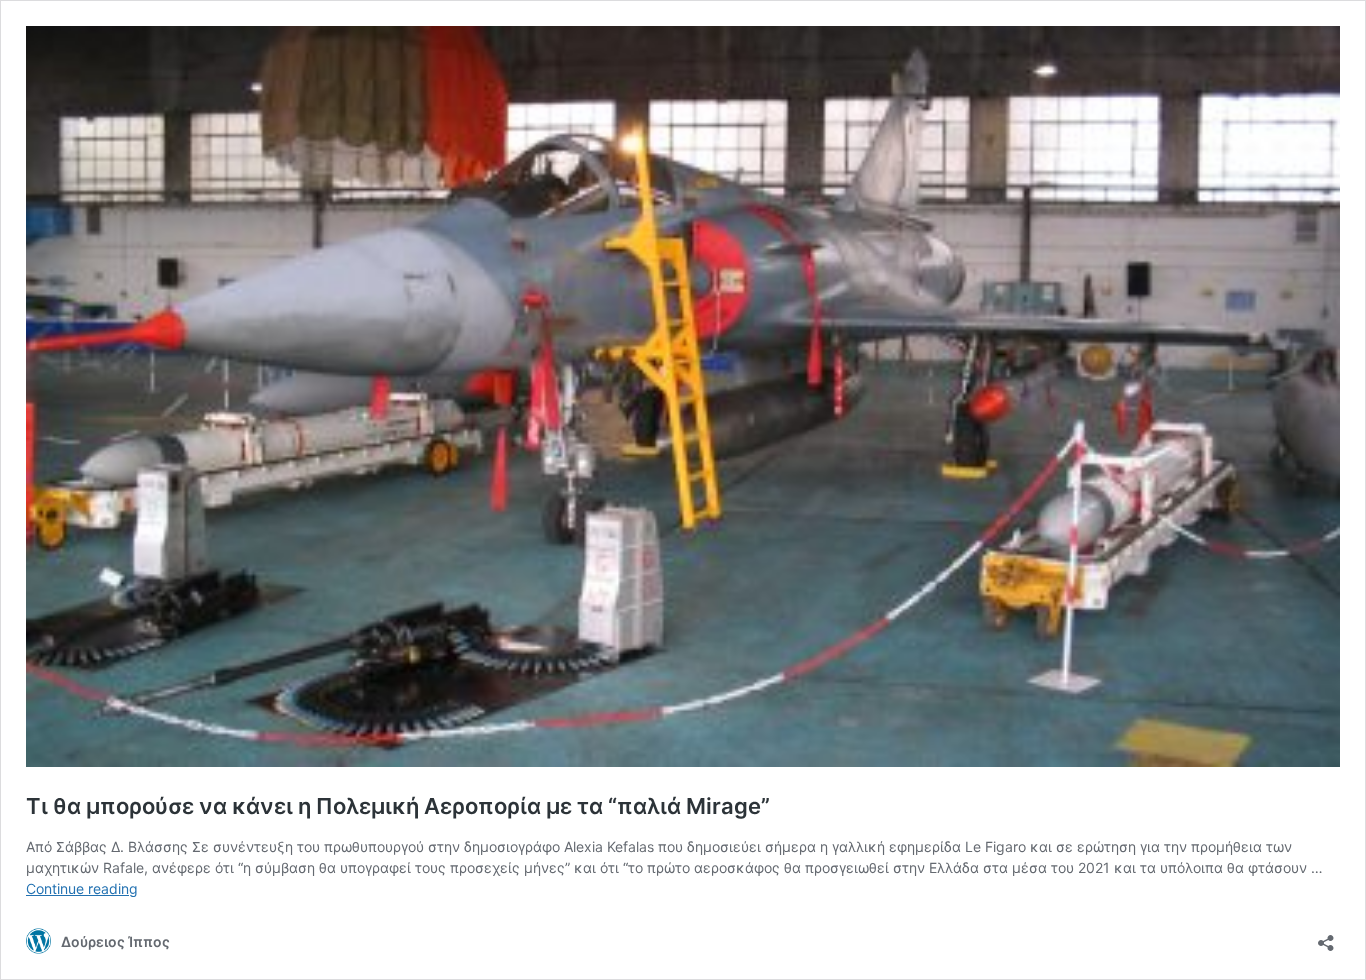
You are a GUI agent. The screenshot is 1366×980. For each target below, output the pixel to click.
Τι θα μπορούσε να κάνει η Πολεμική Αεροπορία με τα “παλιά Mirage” (398, 806)
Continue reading (82, 888)
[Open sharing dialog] (1326, 936)
